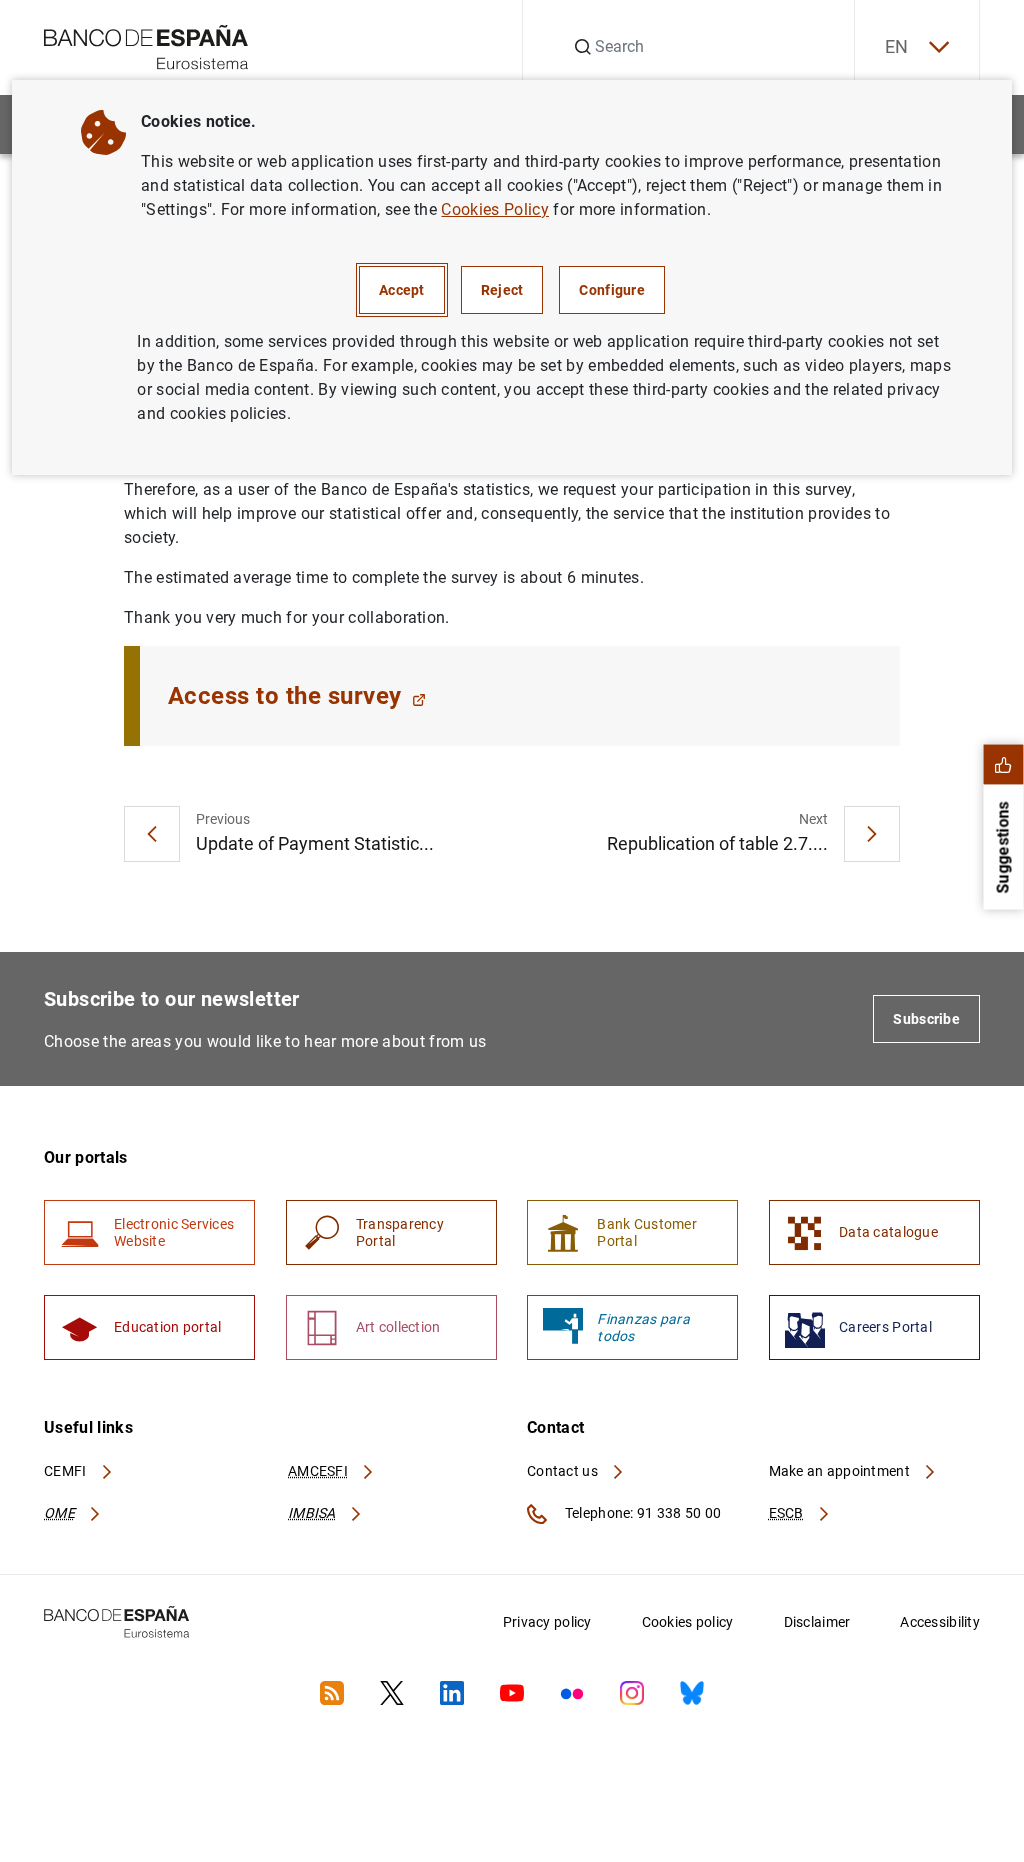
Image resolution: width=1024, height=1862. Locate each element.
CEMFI (67, 1471)
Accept (402, 290)
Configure (612, 290)
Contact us (564, 1471)
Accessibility (940, 1622)
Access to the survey (285, 696)
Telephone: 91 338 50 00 (641, 1513)
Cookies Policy (494, 209)
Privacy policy (547, 1622)
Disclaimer (817, 1622)
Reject (502, 290)
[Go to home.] (146, 45)
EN (897, 46)
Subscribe (926, 1019)
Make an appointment (841, 1471)
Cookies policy (688, 1622)
